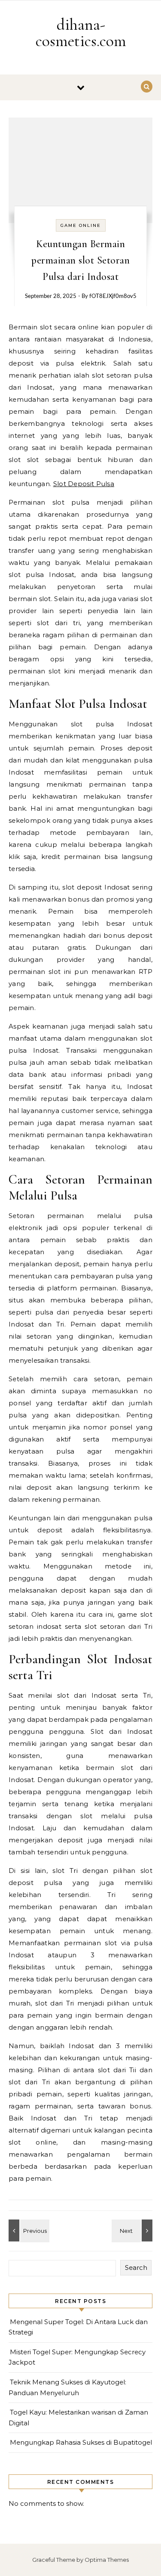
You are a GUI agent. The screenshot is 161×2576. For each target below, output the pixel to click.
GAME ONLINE (81, 225)
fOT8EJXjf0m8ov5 (113, 296)
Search (136, 2268)
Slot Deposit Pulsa (84, 484)
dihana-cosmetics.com (81, 33)
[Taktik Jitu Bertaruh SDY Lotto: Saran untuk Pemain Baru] (133, 2230)
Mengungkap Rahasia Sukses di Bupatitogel (81, 2442)
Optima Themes (107, 2560)
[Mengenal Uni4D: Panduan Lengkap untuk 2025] (28, 2230)
